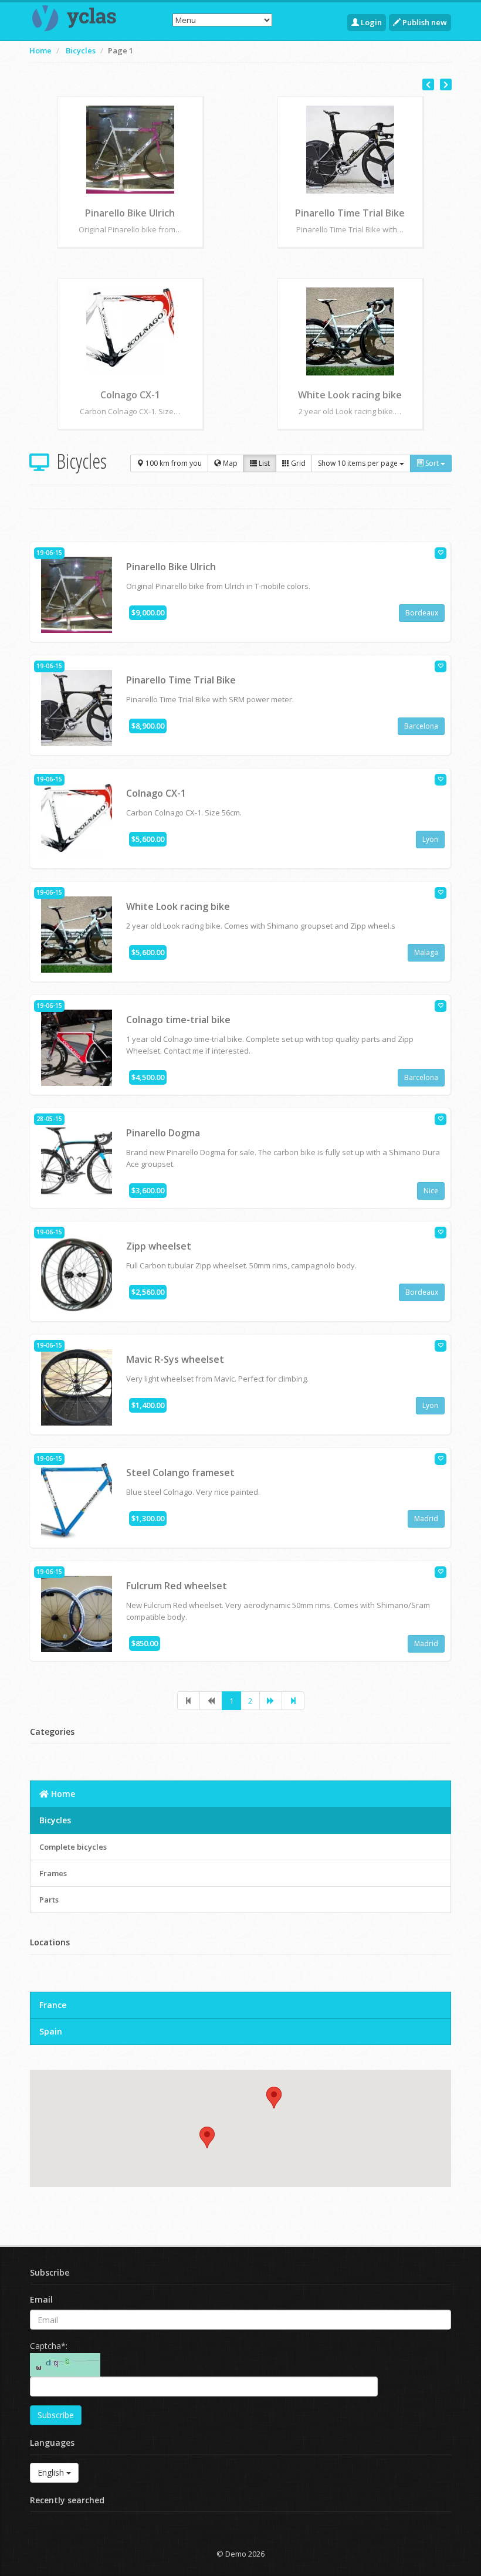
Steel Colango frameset (180, 1473)
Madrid (426, 1519)
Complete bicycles (73, 1847)
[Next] (271, 1701)
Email (41, 2299)
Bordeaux (422, 613)
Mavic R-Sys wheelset (350, 395)
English (52, 2472)
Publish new (424, 22)
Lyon (430, 839)
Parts (49, 1900)
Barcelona (421, 726)
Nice (431, 1191)
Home (40, 50)
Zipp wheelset (130, 395)
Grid (297, 463)
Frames (53, 1873)
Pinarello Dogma (350, 213)
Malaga (426, 952)
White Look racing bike (178, 906)
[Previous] (211, 1701)
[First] (189, 1701)
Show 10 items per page (359, 463)
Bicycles (81, 50)
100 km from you (173, 463)
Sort (432, 463)
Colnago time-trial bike (130, 213)
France (53, 2005)
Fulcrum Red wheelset (177, 1586)
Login (370, 22)
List (263, 463)
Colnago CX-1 (156, 793)
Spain (51, 2031)
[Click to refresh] (65, 2365)
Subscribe (56, 2415)
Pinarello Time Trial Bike (181, 680)
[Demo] (76, 18)
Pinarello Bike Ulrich (171, 567)
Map (229, 463)
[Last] (293, 1701)
